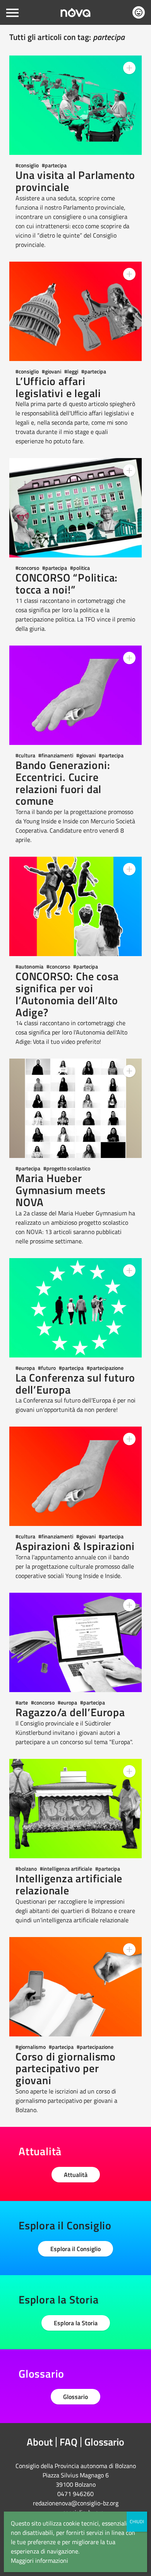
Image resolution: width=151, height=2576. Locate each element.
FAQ (69, 2442)
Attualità (76, 2175)
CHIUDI (137, 2521)
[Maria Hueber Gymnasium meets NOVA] (75, 1108)
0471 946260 (75, 2494)
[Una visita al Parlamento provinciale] (75, 105)
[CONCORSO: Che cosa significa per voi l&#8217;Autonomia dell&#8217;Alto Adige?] (75, 906)
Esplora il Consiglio (75, 2249)
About (40, 2442)
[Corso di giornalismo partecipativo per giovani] (75, 1987)
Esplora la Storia (76, 2323)
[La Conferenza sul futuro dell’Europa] (75, 1308)
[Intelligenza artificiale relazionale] (75, 1809)
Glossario (75, 2397)
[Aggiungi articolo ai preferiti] (129, 68)
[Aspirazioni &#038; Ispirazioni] (75, 1476)
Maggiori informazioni (39, 2560)
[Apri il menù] (12, 12)
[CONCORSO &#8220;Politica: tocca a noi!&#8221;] (75, 508)
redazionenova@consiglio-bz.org (76, 2503)
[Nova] (75, 13)
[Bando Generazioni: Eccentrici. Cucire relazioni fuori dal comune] (75, 695)
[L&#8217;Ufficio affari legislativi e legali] (75, 311)
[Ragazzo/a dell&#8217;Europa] (75, 1642)
